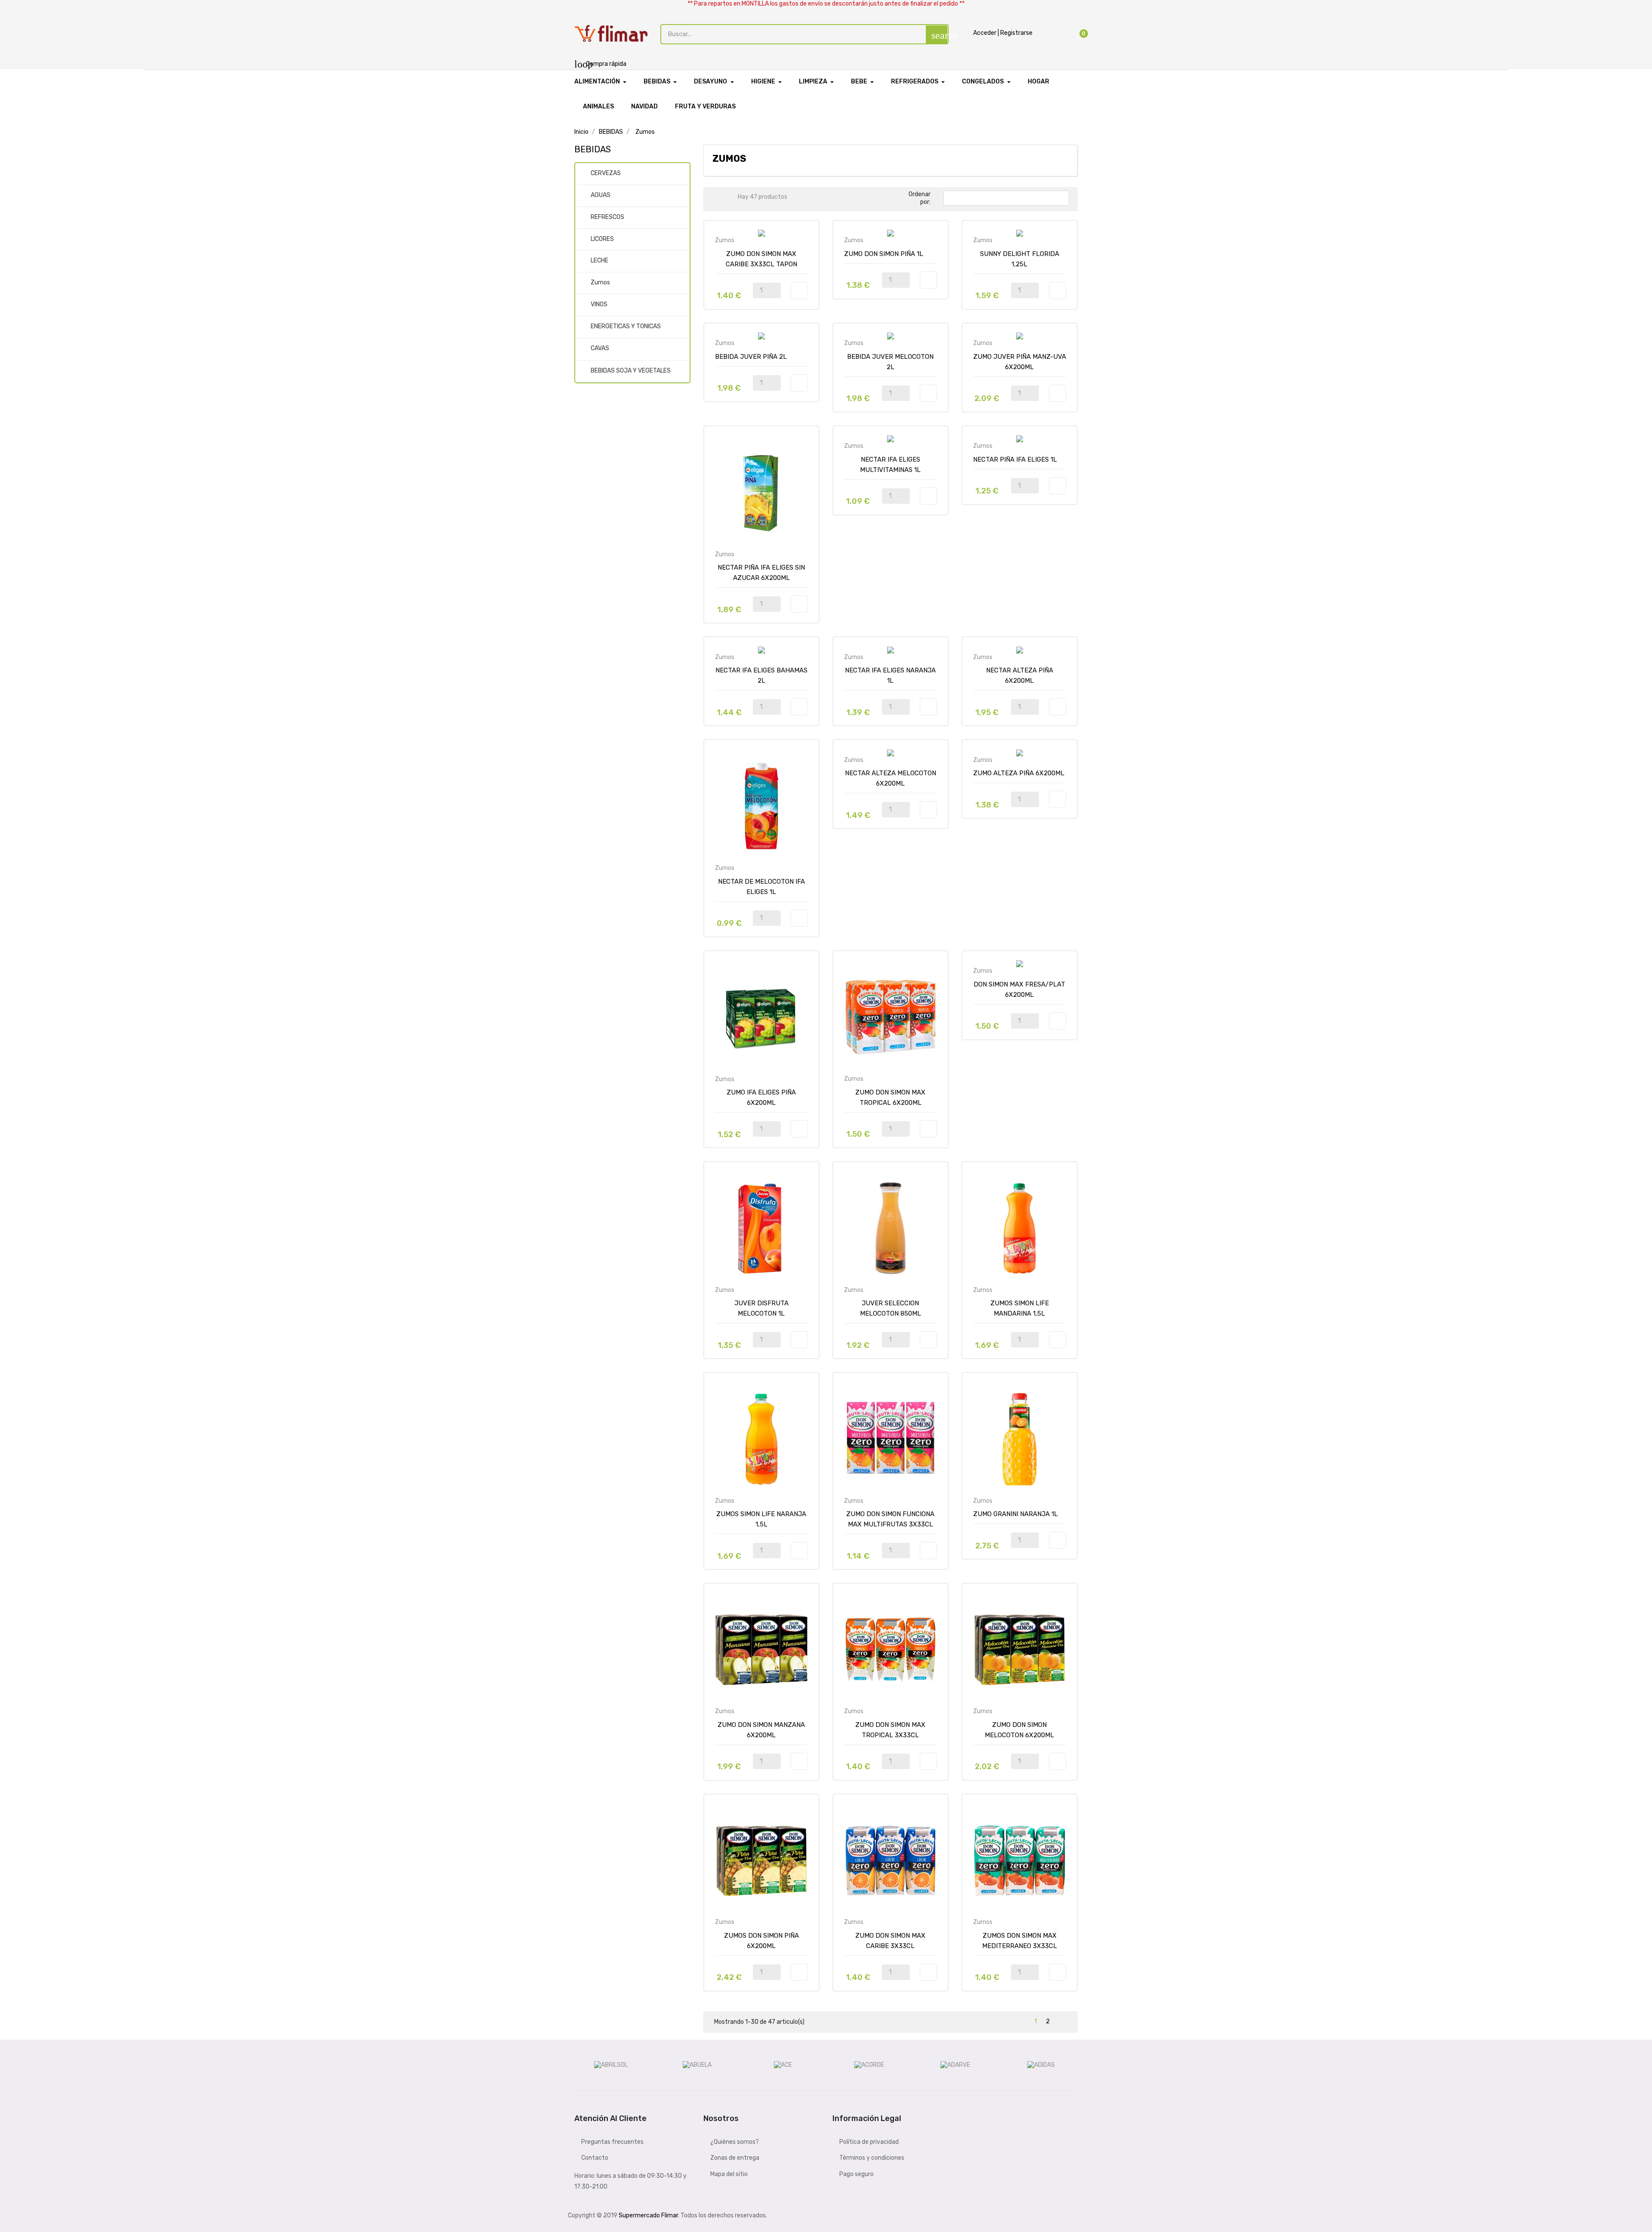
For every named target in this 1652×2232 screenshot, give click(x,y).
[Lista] (730, 199)
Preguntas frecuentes (612, 2142)
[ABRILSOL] (611, 2065)
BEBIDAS (593, 149)
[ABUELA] (697, 2065)
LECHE (599, 261)
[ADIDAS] (1041, 2065)
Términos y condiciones (872, 2158)
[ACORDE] (869, 2065)
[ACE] (783, 2065)
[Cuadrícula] (717, 199)
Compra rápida (600, 64)
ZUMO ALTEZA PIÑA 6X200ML (1019, 773)
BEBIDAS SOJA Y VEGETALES (631, 371)
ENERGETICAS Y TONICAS (626, 326)
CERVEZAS (606, 173)
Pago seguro (857, 2174)
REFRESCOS (607, 217)
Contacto (595, 2158)
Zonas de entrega (735, 2158)
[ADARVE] (955, 2065)
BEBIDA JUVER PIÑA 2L (751, 357)
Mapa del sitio (729, 2174)
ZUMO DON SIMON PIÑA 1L (884, 254)
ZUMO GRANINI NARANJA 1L (1016, 1514)
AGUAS (601, 195)
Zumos (600, 282)
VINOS (599, 304)
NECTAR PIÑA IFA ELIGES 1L (1015, 459)
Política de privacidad (869, 2142)
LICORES (602, 239)
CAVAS (600, 348)
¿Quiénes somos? (735, 2142)
